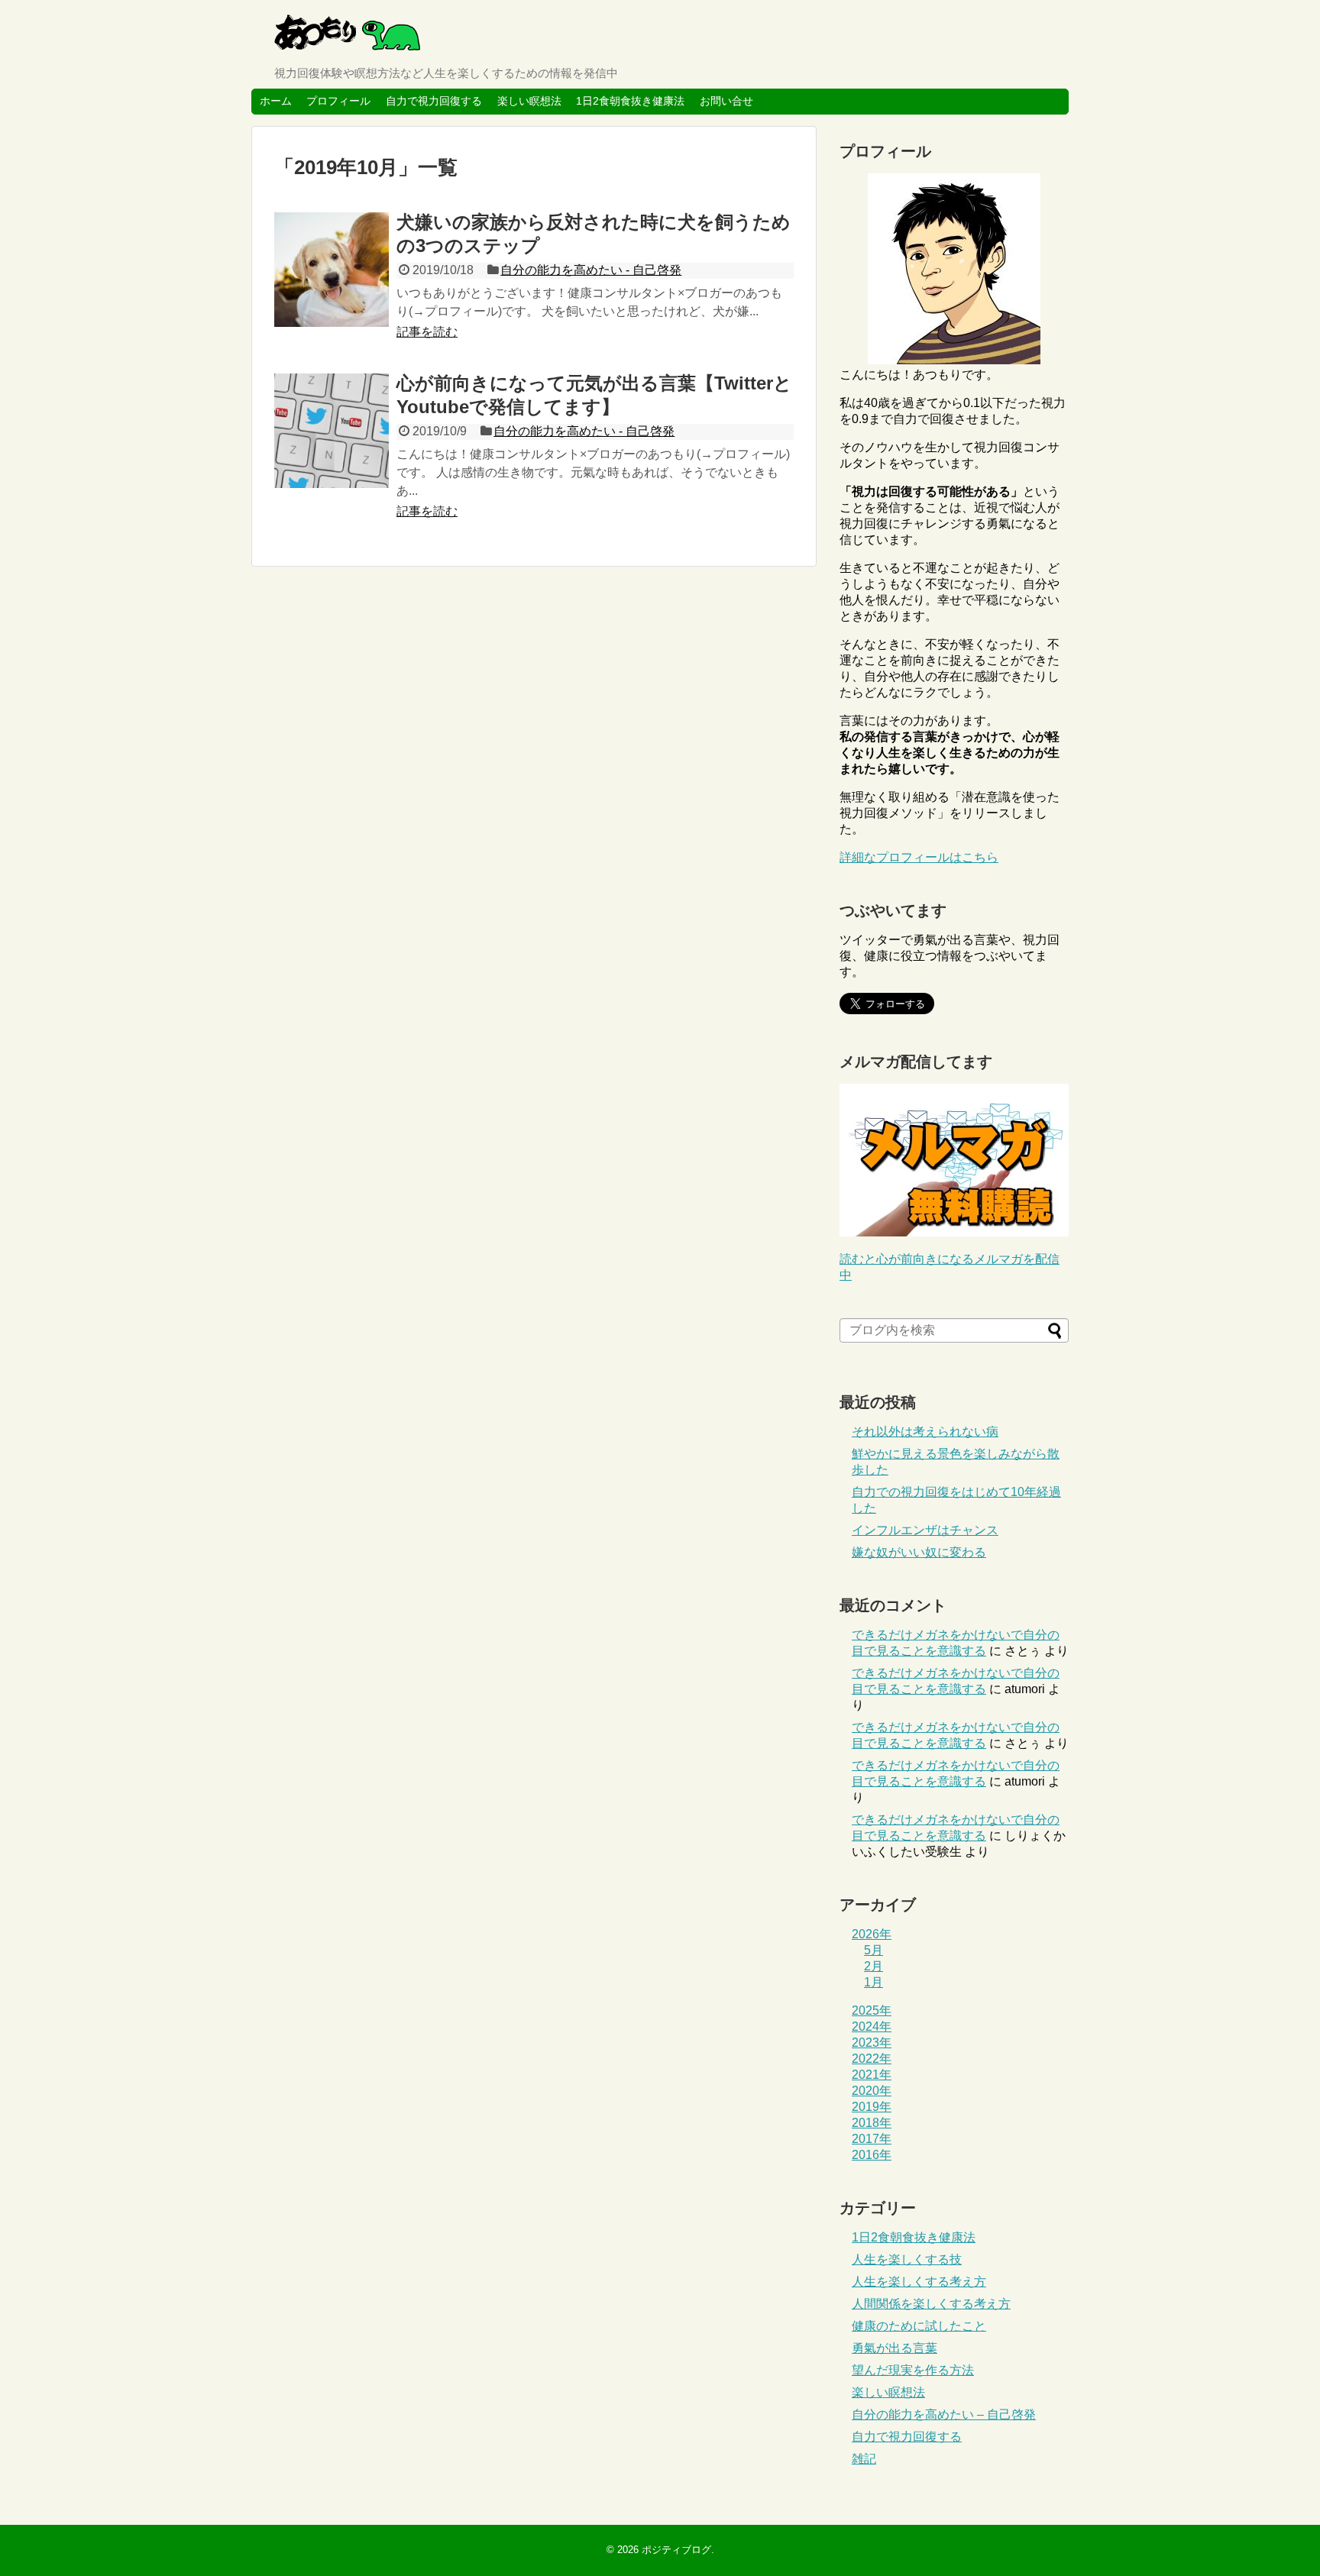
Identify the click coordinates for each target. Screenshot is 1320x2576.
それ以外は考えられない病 (925, 1432)
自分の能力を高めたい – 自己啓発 (944, 2414)
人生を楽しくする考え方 (919, 2282)
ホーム (276, 101)
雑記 (864, 2459)
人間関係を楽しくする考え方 (931, 2304)
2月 (874, 1966)
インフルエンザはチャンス (925, 1530)
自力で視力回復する (434, 101)
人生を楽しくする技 (907, 2259)
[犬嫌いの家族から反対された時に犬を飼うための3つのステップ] (332, 270)
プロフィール (338, 101)
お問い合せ (726, 101)
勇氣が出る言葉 (895, 2348)
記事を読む (427, 332)
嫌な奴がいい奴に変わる (919, 1552)
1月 (874, 1982)
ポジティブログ (676, 2550)
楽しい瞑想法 (529, 101)
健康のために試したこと (919, 2326)
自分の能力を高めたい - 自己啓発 (591, 270)
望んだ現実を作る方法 (913, 2370)
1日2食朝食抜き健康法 (630, 101)
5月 (874, 1950)
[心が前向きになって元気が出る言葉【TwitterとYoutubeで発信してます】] (332, 431)
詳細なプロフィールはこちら (919, 857)
